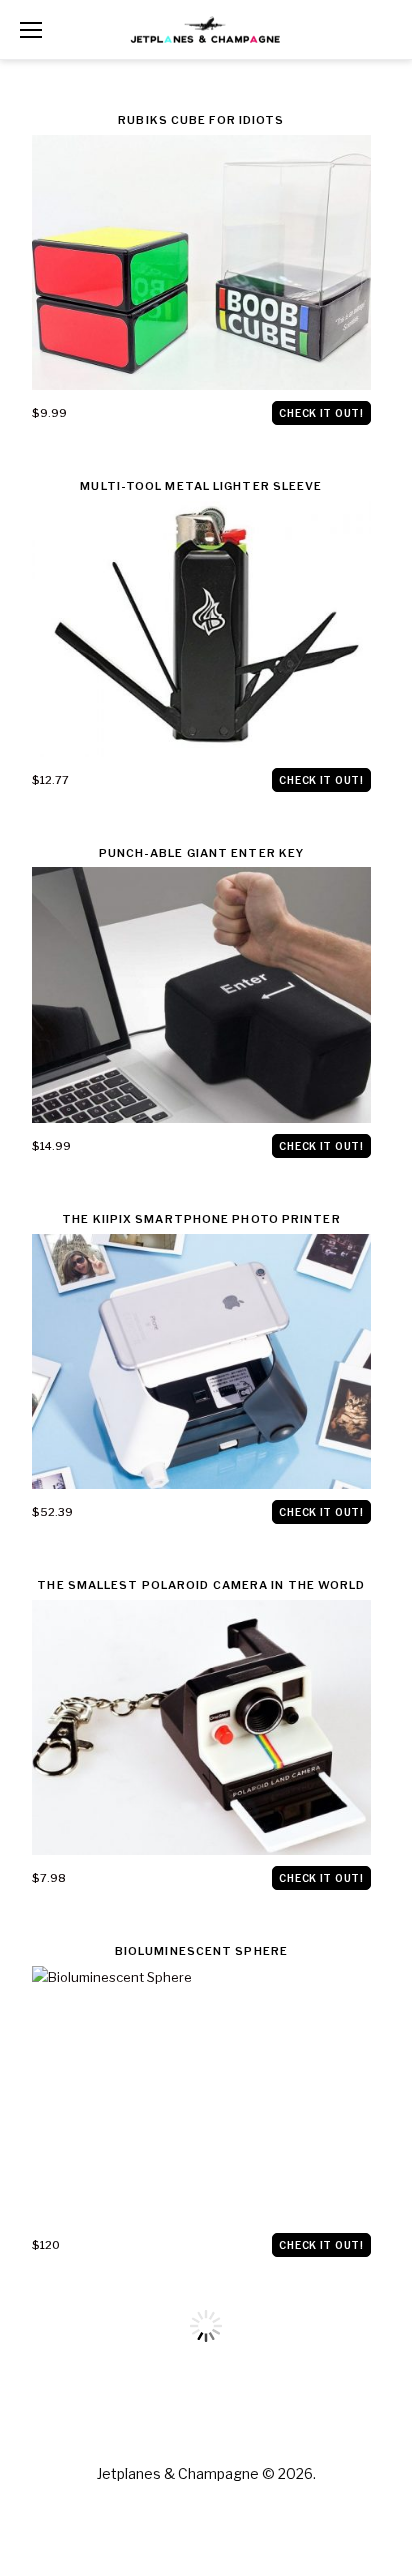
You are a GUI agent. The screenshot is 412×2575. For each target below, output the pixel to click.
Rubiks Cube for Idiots (201, 120)
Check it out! (321, 413)
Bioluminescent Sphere (201, 1951)
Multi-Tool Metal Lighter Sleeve (201, 486)
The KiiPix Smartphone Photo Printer (201, 1219)
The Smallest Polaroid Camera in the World (201, 1585)
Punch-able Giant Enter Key (202, 853)
